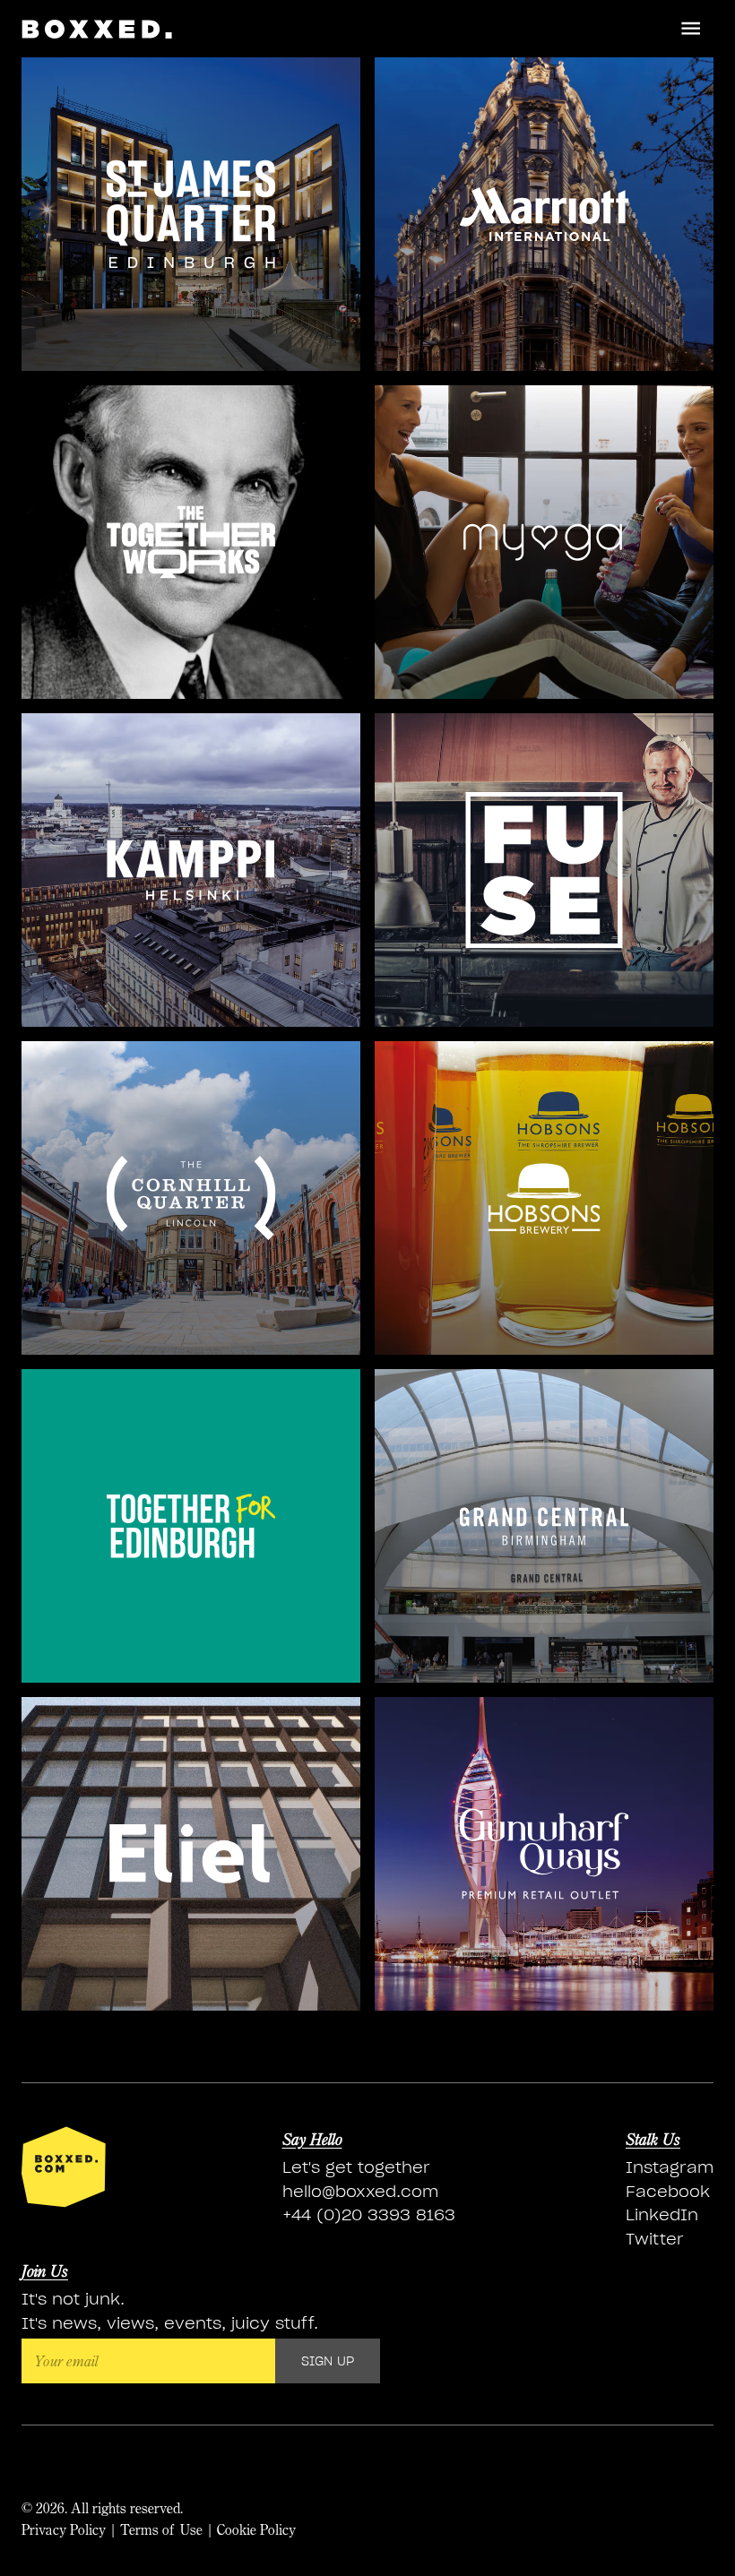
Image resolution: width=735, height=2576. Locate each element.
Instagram (670, 2167)
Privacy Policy (64, 2529)
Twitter (655, 2239)
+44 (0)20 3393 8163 (369, 2214)
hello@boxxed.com (360, 2191)
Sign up (328, 2361)
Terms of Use (161, 2529)
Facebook (668, 2191)
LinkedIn (662, 2214)
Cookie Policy (256, 2529)
